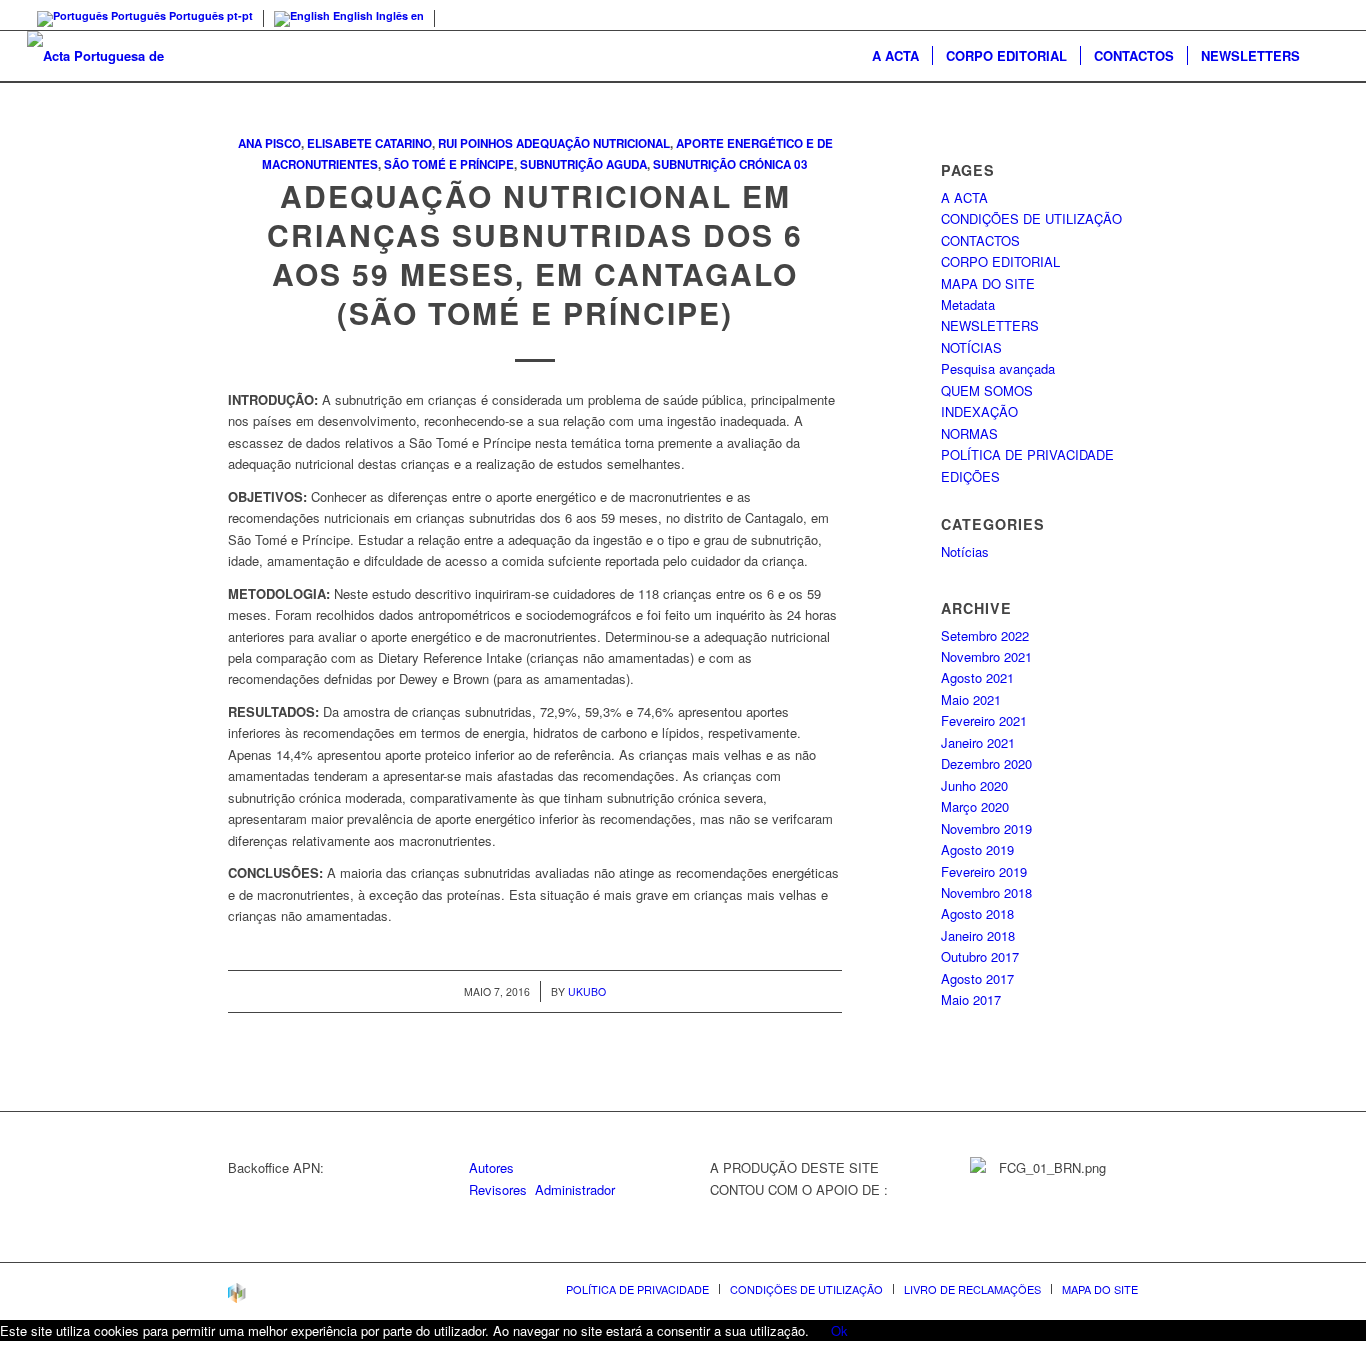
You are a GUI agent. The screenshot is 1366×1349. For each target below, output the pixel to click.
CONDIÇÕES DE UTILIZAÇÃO (1031, 218)
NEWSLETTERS (990, 325)
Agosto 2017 (977, 978)
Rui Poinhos (475, 143)
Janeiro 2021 (978, 742)
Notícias (965, 551)
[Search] (1326, 56)
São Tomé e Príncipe (449, 164)
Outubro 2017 (980, 956)
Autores (491, 1167)
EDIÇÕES (970, 476)
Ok (839, 1330)
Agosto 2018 (977, 913)
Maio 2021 (971, 699)
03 (801, 164)
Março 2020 (975, 806)
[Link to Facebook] (1324, 15)
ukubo (587, 991)
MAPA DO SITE (988, 283)
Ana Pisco (269, 143)
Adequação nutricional (593, 143)
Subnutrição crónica (722, 164)
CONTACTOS (980, 240)
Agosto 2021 (977, 677)
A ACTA (964, 197)
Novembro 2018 (986, 892)
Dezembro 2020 (986, 763)
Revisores (498, 1189)
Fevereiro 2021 (984, 720)
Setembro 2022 (985, 635)
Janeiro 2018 (978, 935)
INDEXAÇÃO (979, 411)
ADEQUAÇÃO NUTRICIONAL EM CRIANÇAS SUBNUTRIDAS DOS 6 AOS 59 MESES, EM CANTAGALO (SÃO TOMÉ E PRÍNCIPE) (535, 254)
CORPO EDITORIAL (1000, 261)
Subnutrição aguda (583, 164)
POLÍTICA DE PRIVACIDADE (1027, 454)
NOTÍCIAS (971, 347)
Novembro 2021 (986, 656)
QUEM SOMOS (987, 390)
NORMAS (969, 433)
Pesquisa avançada (998, 368)
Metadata (968, 304)
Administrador (575, 1189)
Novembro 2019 (986, 828)
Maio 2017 (971, 999)
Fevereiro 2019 (984, 871)
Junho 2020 (974, 785)
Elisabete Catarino (369, 143)
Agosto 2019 (977, 849)
